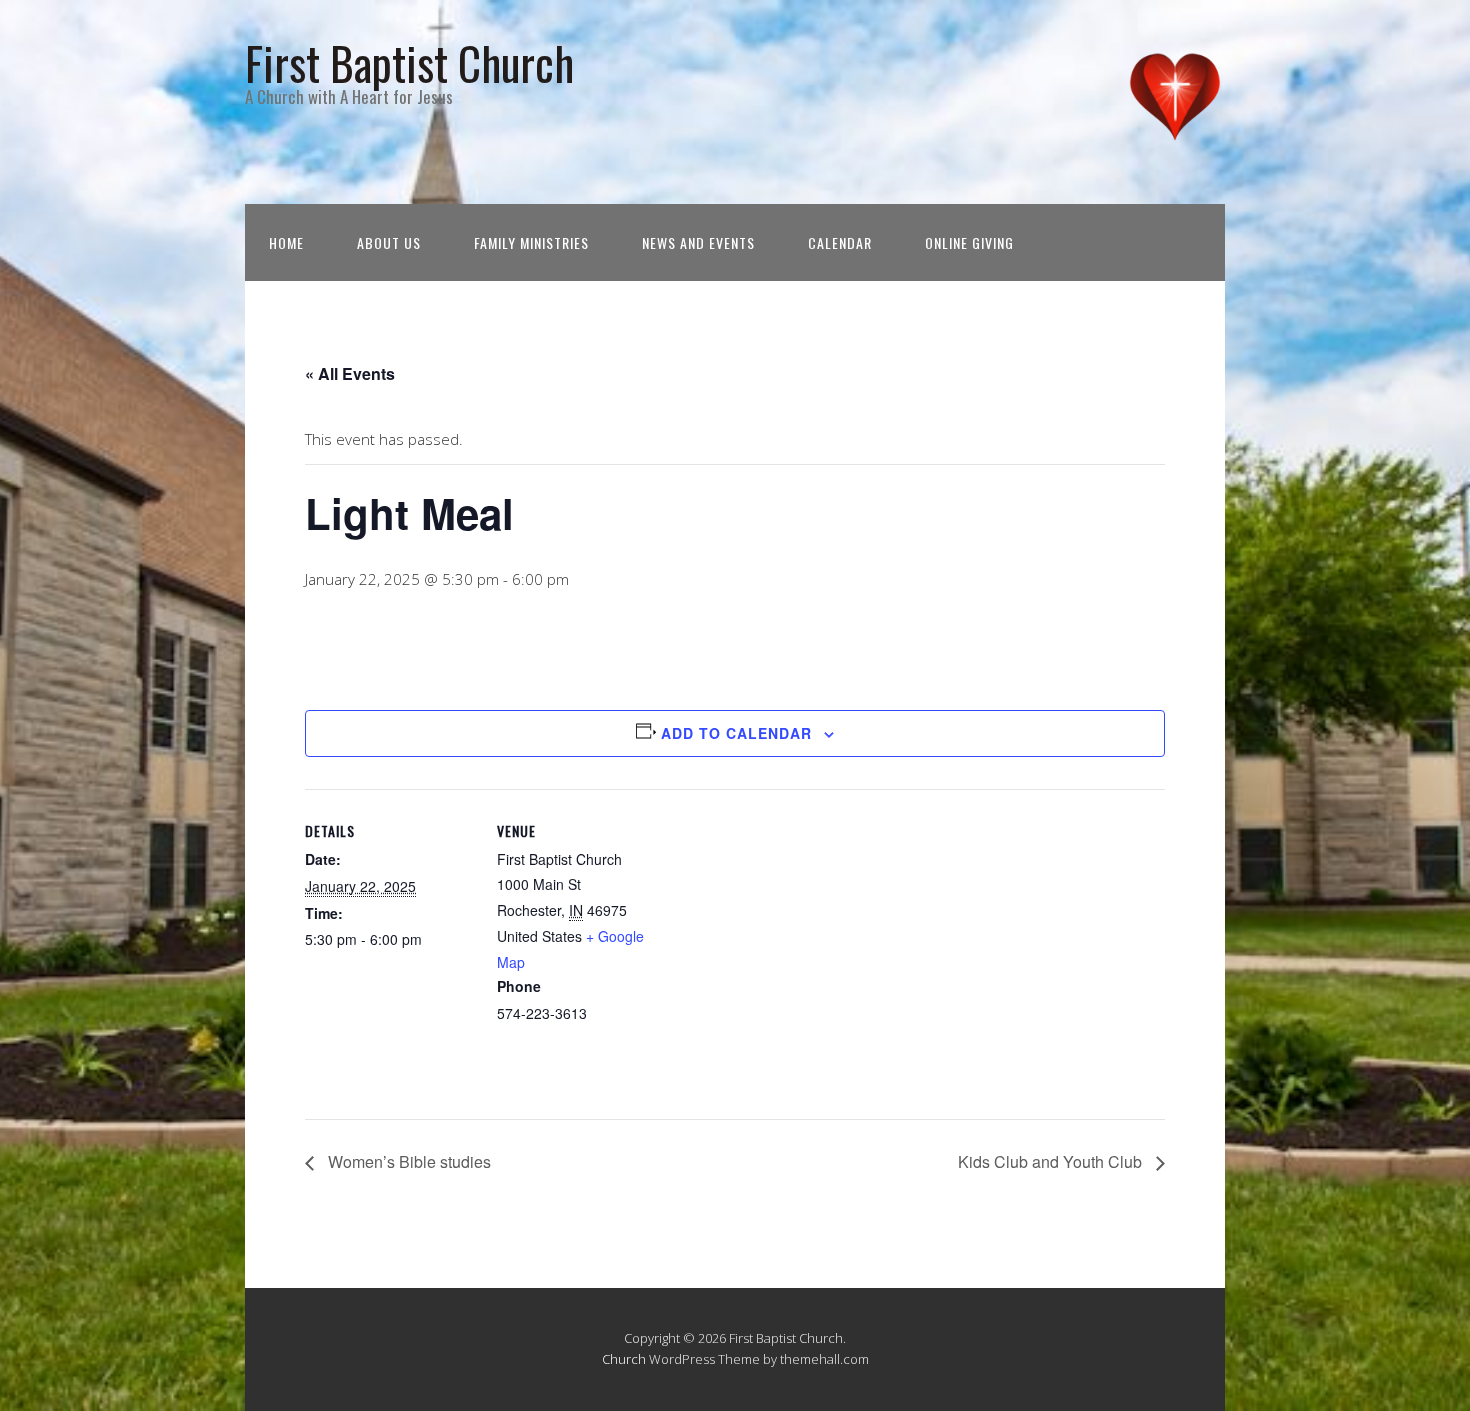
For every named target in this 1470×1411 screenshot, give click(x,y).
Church (624, 1359)
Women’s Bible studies (407, 1161)
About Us (389, 242)
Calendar (840, 242)
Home (286, 242)
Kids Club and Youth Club (1052, 1161)
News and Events (698, 242)
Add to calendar (736, 733)
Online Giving (969, 242)
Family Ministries (531, 242)
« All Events (350, 373)
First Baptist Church (409, 62)
